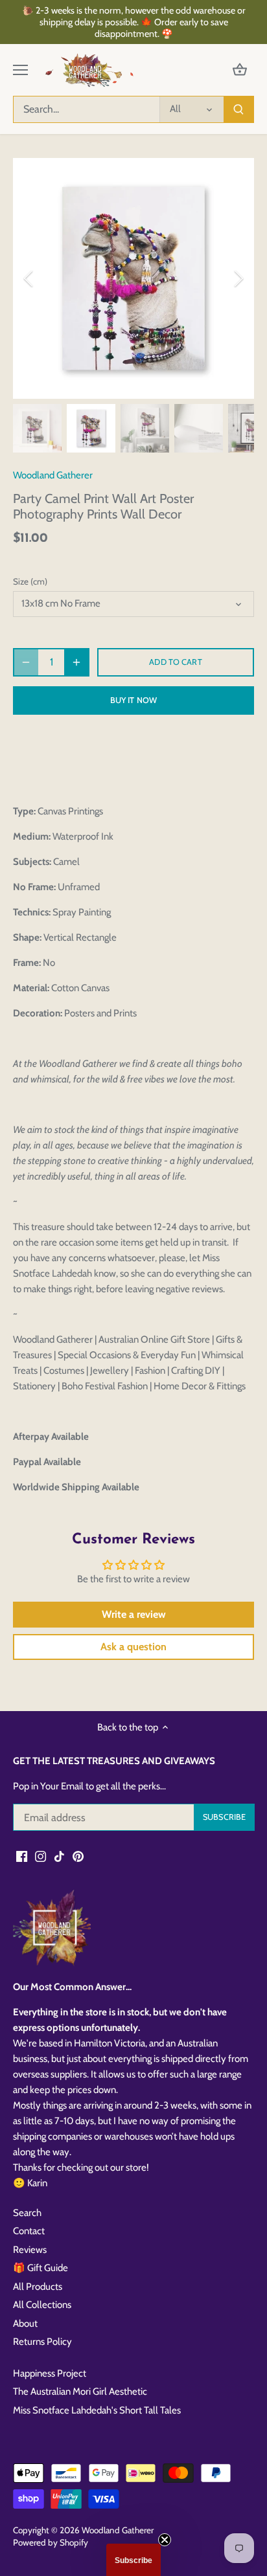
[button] (133, 2560)
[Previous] (29, 278)
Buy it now (133, 700)
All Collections (42, 2305)
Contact (29, 2231)
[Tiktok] (59, 1856)
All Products (38, 2287)
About (25, 2324)
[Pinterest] (78, 1856)
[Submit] (238, 109)
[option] (133, 278)
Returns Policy (42, 2342)
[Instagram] (41, 1856)
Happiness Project (50, 2373)
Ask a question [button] (133, 1647)
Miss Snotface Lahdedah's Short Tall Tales (97, 2410)
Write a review (134, 1614)
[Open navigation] (20, 70)
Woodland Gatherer (53, 475)
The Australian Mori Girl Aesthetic (80, 2391)
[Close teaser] (165, 2540)
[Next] (238, 278)
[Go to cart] (240, 70)
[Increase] (76, 662)
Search (27, 2213)
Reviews (30, 2250)
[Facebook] (22, 1856)
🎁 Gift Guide (41, 2268)
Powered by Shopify (51, 2542)
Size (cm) (30, 581)
